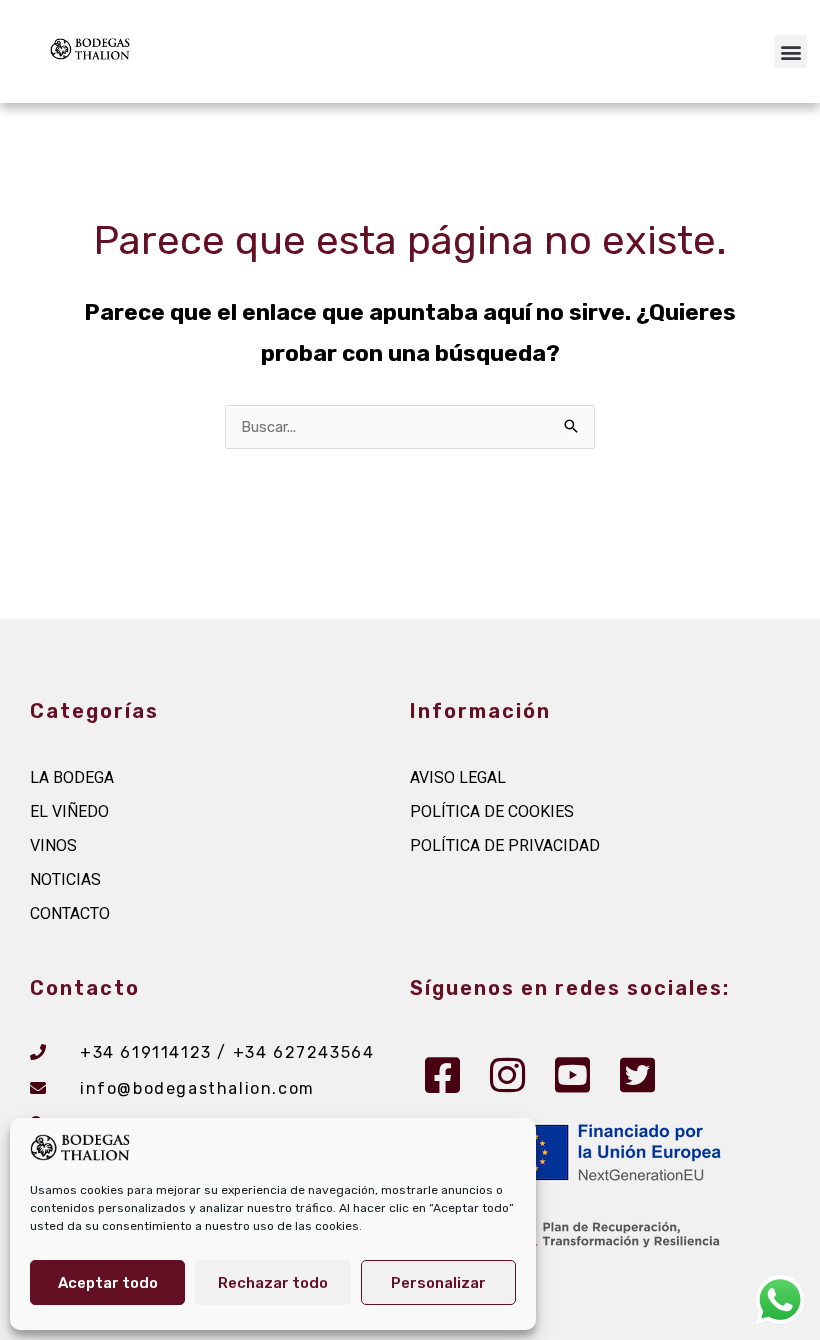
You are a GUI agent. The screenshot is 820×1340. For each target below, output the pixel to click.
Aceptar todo (108, 1283)
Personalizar (438, 1283)
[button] (790, 51)
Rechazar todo (273, 1283)
